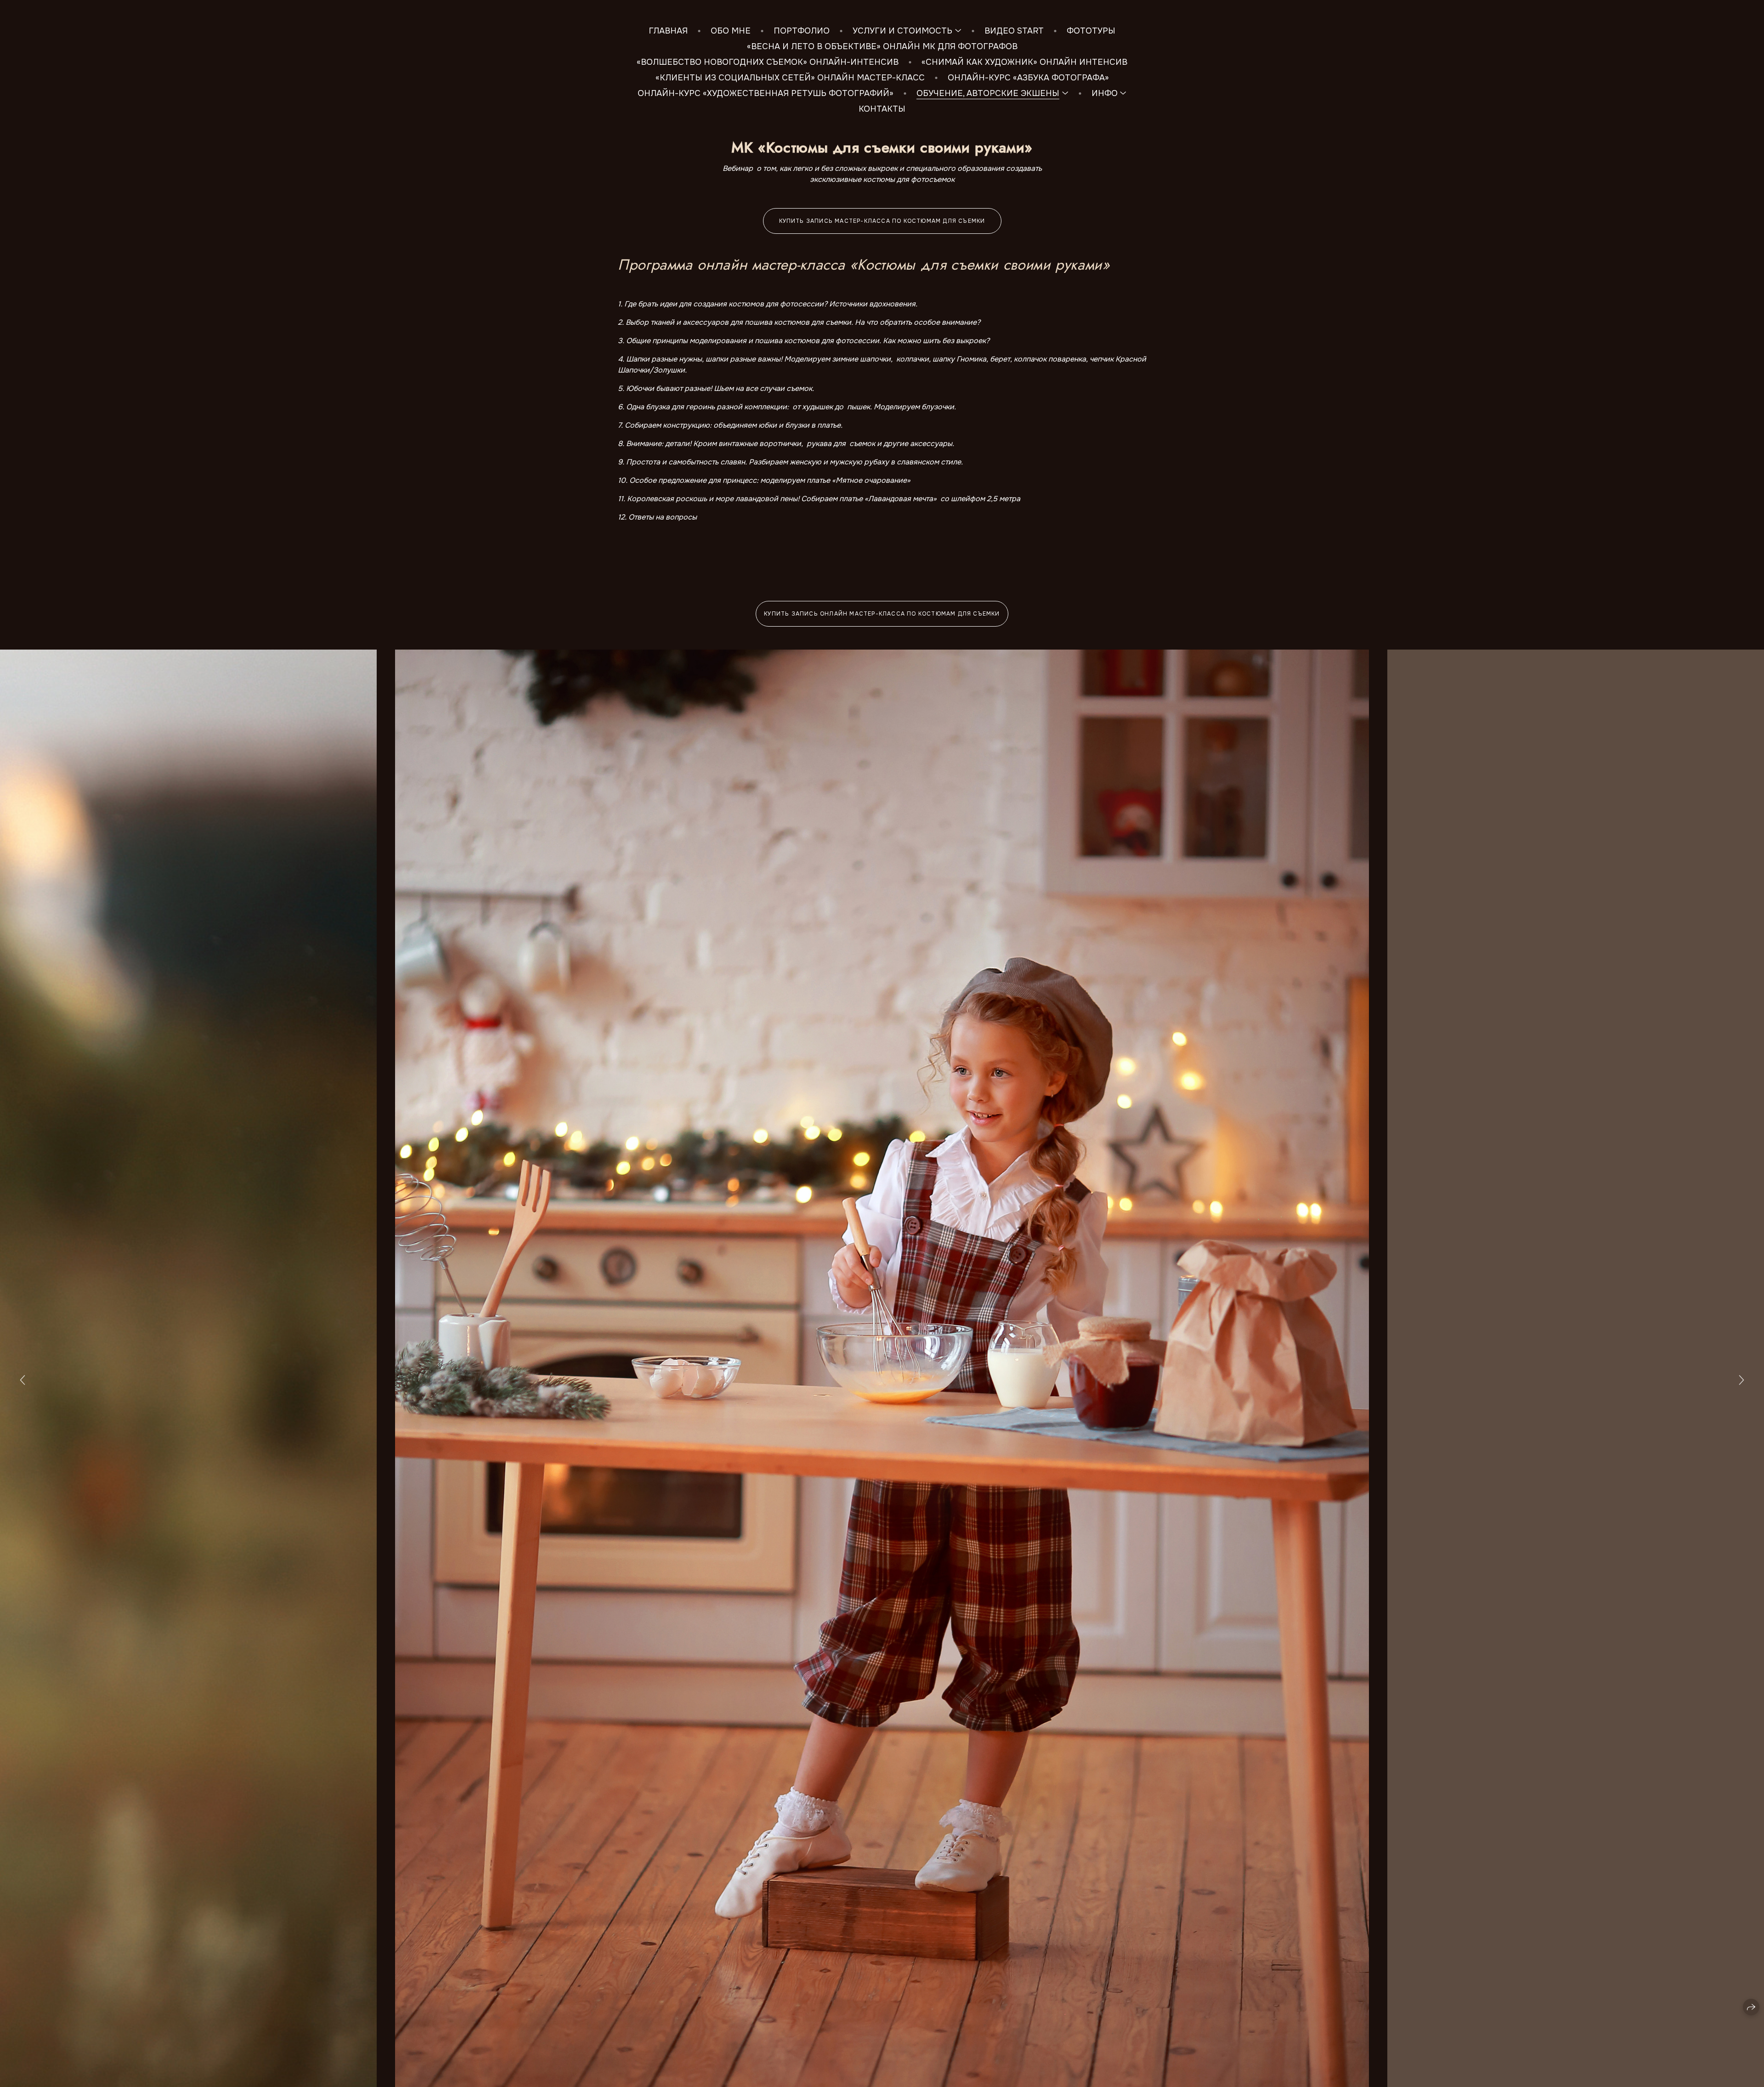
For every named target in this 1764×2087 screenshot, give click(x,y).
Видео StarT (1014, 31)
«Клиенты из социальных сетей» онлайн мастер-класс (790, 78)
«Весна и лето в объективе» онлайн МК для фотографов (882, 46)
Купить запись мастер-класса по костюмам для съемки (882, 221)
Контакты (882, 109)
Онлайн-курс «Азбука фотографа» (1028, 78)
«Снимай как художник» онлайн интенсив (1024, 62)
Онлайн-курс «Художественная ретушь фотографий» (766, 93)
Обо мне (731, 31)
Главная (668, 31)
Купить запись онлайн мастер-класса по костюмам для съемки (882, 614)
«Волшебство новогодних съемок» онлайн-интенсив (768, 62)
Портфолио (802, 31)
